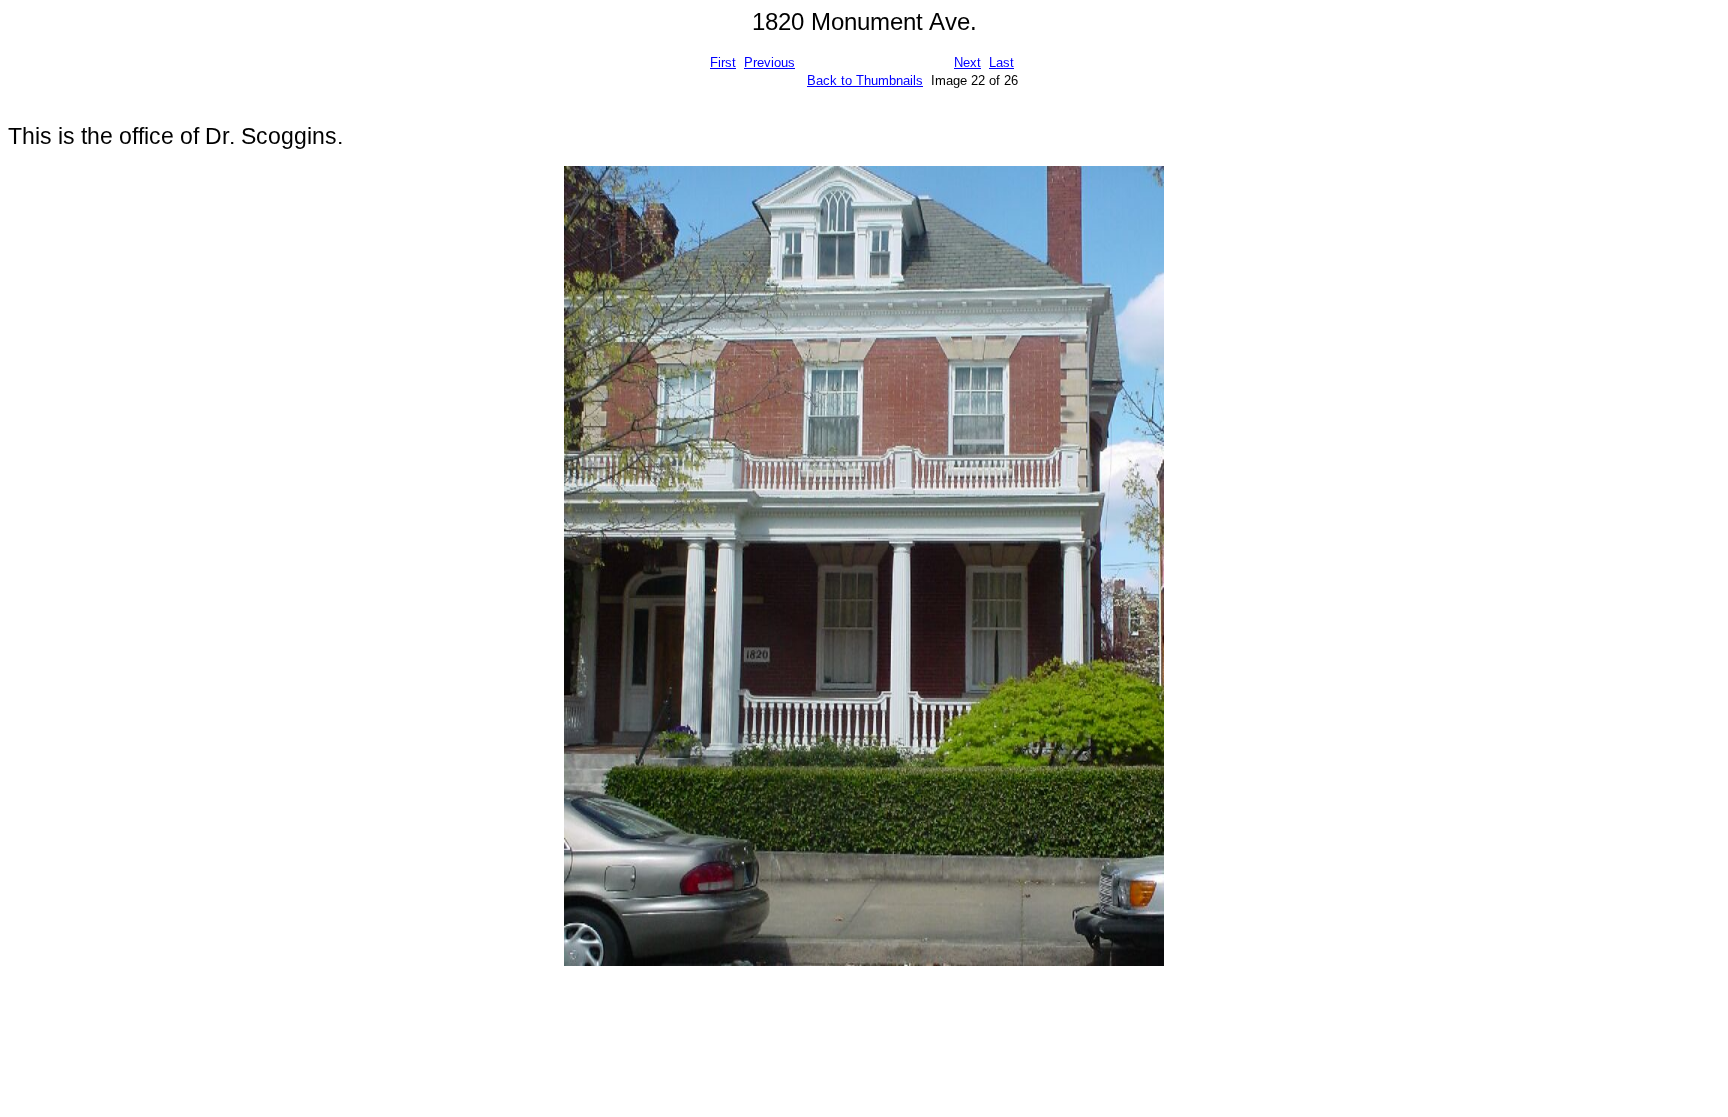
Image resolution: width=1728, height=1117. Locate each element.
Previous (769, 62)
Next (967, 62)
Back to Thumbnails (865, 80)
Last (1001, 62)
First (723, 62)
